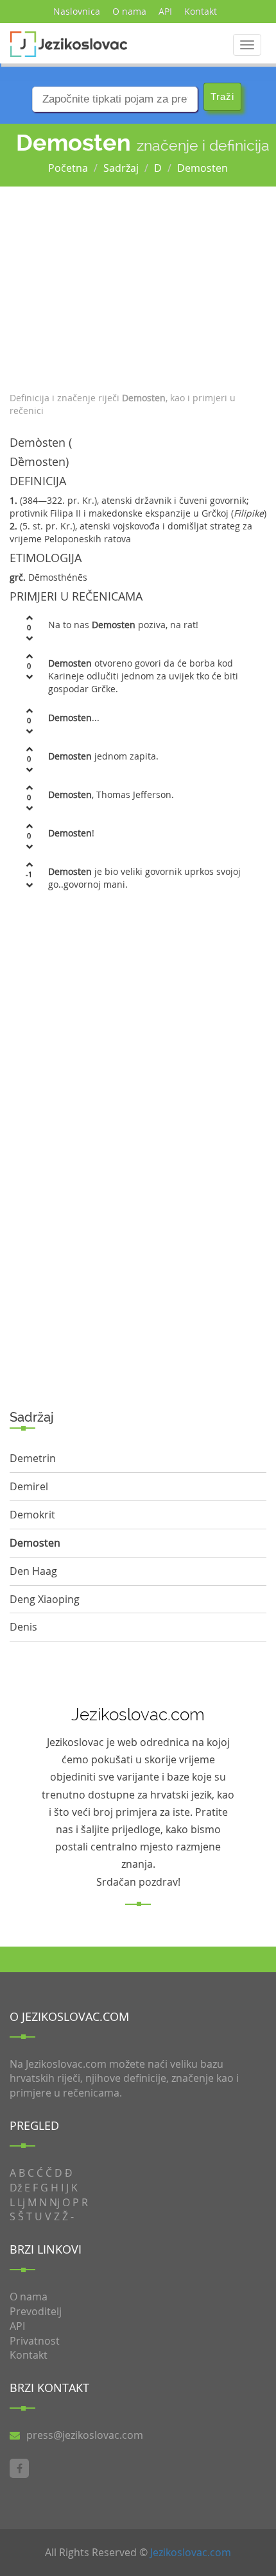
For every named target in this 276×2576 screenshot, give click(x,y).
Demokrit (32, 1515)
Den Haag (33, 1571)
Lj (21, 2202)
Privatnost (35, 2341)
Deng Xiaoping (45, 1599)
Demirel (29, 1486)
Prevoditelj (36, 2311)
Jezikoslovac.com (191, 2552)
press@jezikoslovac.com (85, 2435)
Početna (68, 168)
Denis (23, 1627)
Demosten (203, 168)
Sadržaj (121, 168)
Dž (16, 2188)
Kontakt (201, 11)
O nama (129, 11)
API (165, 11)
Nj (55, 2202)
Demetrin (33, 1458)
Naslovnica (77, 11)
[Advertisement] (138, 286)
